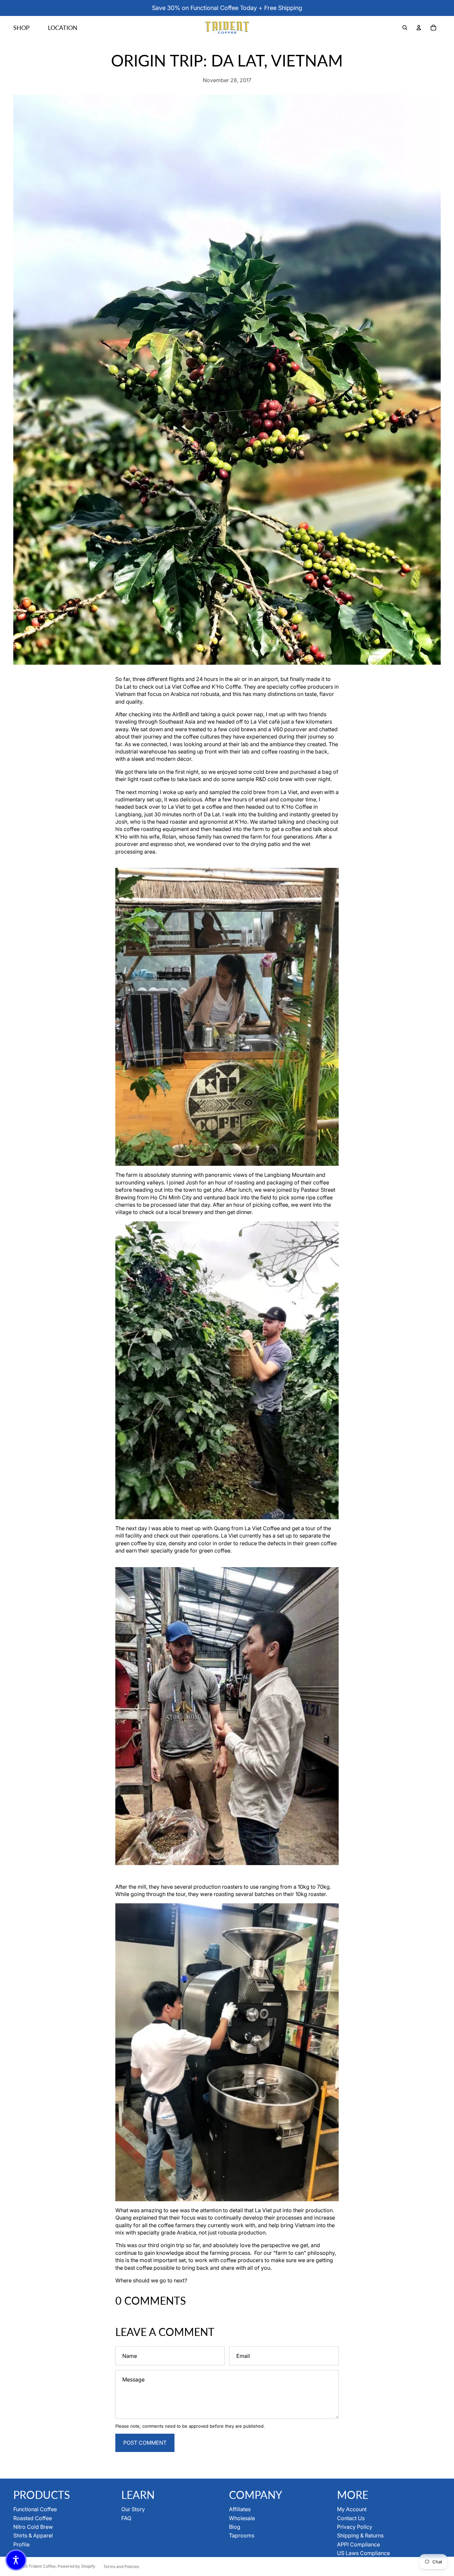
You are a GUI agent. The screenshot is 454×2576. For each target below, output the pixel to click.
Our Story (133, 2509)
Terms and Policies (121, 2567)
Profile (21, 2544)
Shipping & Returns (360, 2535)
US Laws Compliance (363, 2553)
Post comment (145, 2443)
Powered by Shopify (76, 2566)
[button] (16, 2560)
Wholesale (242, 2518)
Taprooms (242, 2535)
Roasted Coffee (33, 2518)
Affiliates (240, 2509)
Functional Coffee (35, 2509)
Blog (235, 2527)
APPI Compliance (358, 2544)
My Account (352, 2509)
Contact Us (351, 2518)
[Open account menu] (419, 28)
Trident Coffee (42, 2566)
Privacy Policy (355, 2527)
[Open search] (405, 28)
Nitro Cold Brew (33, 2527)
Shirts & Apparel (33, 2535)
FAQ (126, 2518)
